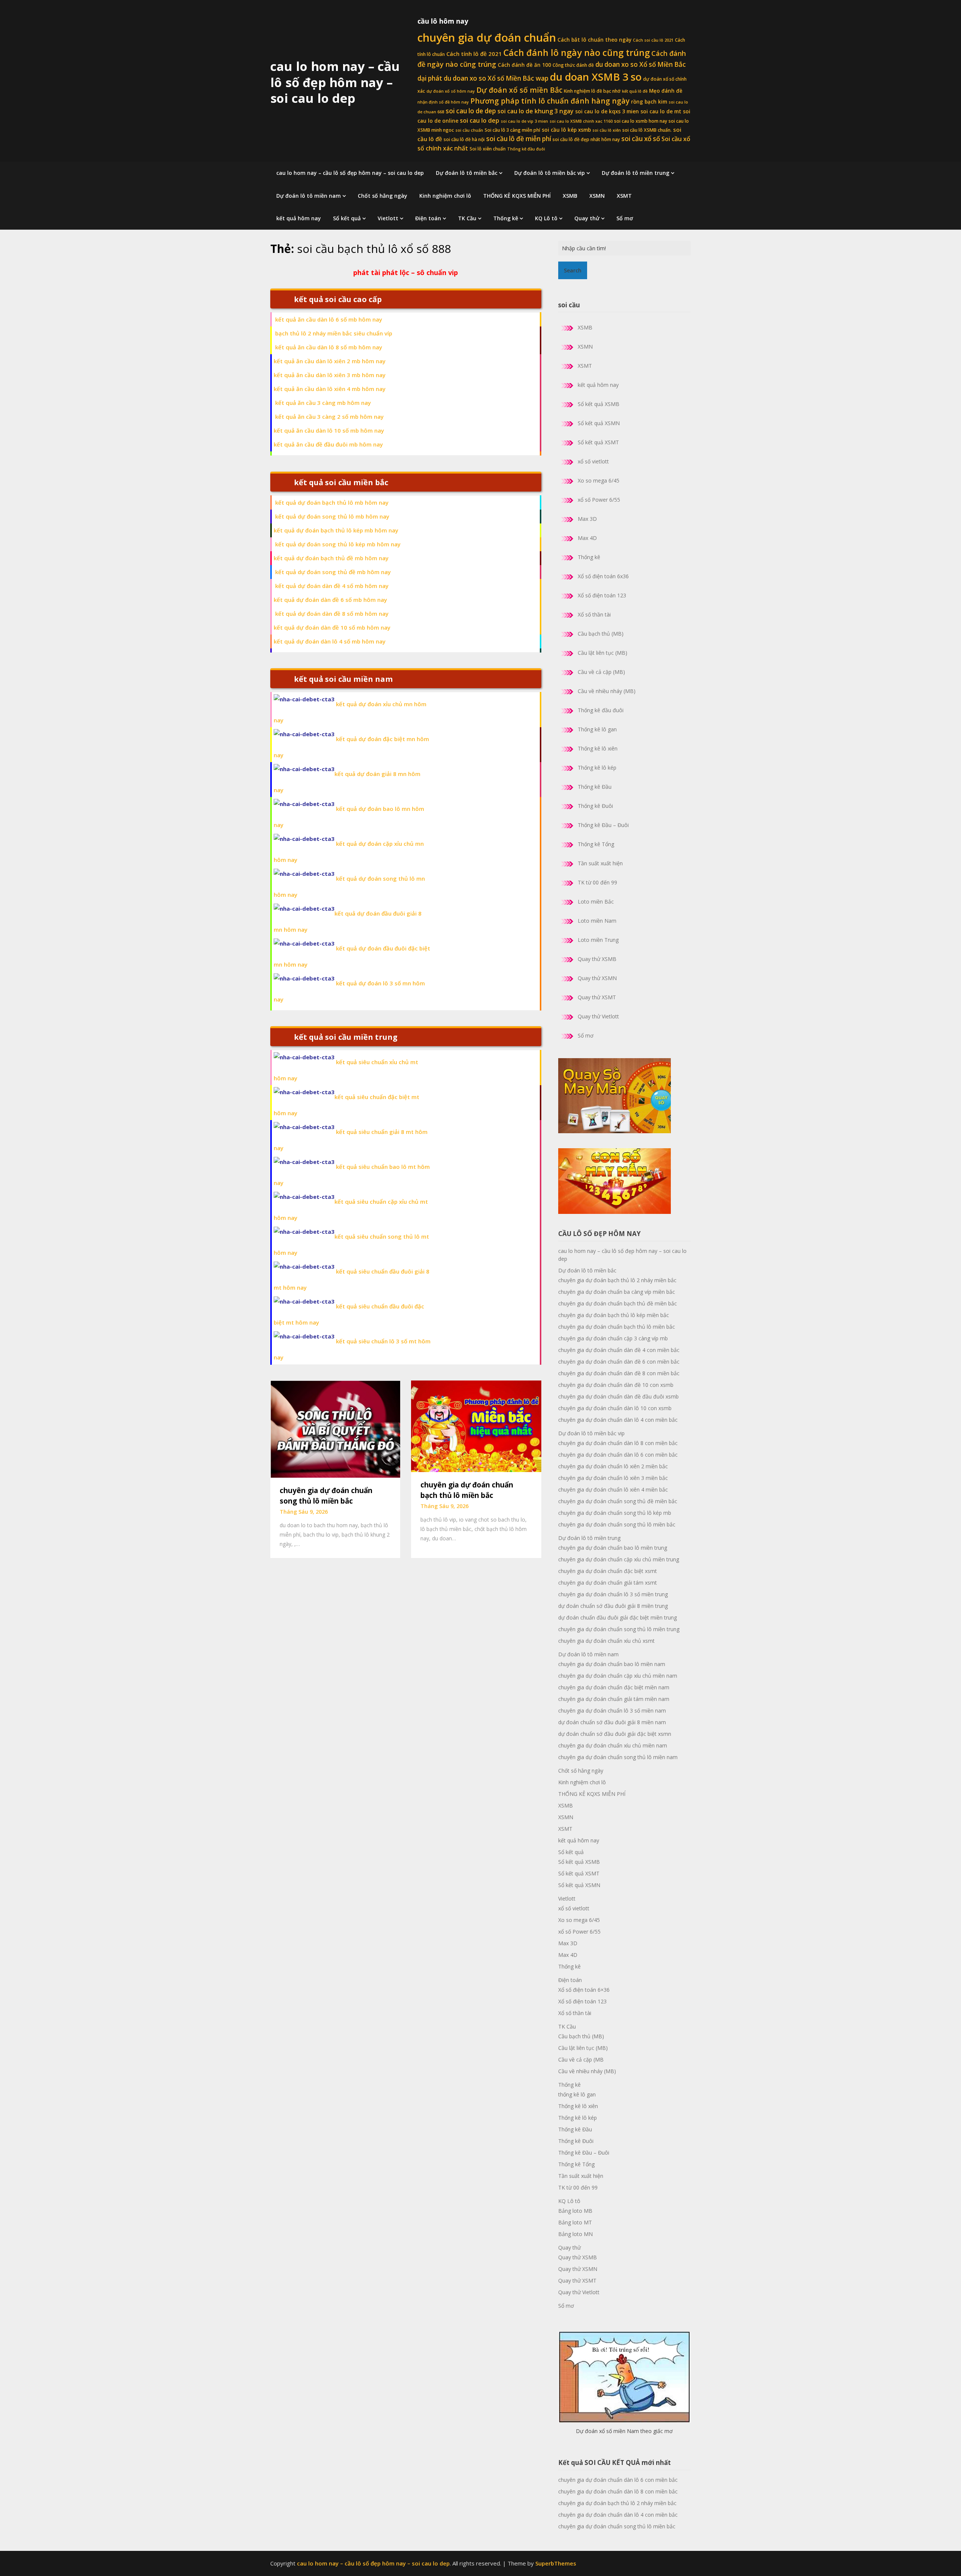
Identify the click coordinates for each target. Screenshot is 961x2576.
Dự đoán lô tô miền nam (309, 196)
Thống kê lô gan (597, 729)
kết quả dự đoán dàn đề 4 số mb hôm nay (332, 586)
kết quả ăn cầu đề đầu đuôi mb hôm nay (328, 444)
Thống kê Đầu (595, 787)
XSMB (570, 196)
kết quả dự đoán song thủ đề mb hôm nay (333, 572)
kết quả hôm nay (299, 218)
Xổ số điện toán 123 (602, 595)
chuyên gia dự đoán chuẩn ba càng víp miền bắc (617, 1292)
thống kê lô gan (577, 2094)
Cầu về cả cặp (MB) (601, 672)
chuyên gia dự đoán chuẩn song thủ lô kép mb (615, 1513)
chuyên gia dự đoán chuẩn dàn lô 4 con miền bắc (618, 1420)
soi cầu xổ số (641, 139)
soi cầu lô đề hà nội (464, 139)
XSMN (597, 196)
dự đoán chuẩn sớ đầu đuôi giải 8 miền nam (612, 1722)
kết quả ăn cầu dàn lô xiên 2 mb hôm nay (330, 361)
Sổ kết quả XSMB (599, 404)
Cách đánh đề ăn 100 (524, 65)
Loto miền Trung (598, 940)
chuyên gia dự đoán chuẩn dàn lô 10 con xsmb (615, 1408)
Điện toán (428, 218)
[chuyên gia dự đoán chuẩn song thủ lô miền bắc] (335, 1429)
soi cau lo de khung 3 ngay (535, 111)
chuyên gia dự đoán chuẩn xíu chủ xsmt (606, 1641)
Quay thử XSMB (597, 959)
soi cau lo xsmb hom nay (641, 121)
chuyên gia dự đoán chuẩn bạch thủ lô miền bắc (617, 1327)
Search (573, 270)
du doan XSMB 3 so (596, 77)
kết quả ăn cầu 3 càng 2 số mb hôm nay (329, 417)
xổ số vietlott (593, 461)
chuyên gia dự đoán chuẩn (487, 38)
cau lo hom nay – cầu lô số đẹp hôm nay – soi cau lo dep (335, 82)
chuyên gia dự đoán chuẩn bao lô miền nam (612, 1664)
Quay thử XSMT (597, 997)
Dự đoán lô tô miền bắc (467, 173)
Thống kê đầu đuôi (526, 149)
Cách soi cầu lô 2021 (653, 40)
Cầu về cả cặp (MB (581, 2059)
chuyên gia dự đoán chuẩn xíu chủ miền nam (613, 1745)
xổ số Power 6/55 (599, 500)
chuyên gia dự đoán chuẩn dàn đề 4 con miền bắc (619, 1350)
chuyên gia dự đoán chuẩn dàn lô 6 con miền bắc (618, 1455)
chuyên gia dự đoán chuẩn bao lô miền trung (613, 1548)
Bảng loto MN (575, 2234)
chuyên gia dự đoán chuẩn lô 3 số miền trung (613, 1594)
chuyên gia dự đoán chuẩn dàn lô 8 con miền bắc (618, 1443)
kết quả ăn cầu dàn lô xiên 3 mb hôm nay (330, 375)
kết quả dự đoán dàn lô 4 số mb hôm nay (330, 641)
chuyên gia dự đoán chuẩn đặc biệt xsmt (608, 1571)
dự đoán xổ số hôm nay (451, 91)
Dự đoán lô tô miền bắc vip (550, 173)
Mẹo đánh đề (666, 91)
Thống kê (506, 218)
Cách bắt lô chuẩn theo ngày (594, 40)
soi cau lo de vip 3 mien (524, 121)
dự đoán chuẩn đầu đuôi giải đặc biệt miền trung (618, 1617)
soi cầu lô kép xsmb (566, 130)
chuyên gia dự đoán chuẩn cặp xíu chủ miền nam (618, 1676)
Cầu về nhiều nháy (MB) (607, 691)
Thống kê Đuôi (595, 806)
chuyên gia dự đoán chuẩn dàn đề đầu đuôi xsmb (618, 1396)
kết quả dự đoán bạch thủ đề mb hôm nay (331, 558)
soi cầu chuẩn (469, 130)
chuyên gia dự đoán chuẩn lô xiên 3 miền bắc (613, 1478)
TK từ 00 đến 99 (597, 882)
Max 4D (587, 538)
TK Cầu (467, 218)
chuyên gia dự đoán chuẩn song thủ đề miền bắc (618, 1501)
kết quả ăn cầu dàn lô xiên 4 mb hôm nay (330, 389)
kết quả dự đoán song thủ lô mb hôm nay (332, 516)
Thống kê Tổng (596, 844)
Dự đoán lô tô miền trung (636, 173)
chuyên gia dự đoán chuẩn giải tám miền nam (614, 1699)
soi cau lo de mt (661, 111)
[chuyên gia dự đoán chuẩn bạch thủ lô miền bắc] (476, 1426)
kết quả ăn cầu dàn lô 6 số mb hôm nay (329, 319)
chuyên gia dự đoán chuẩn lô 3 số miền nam (612, 1711)
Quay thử (587, 218)
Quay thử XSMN (597, 978)
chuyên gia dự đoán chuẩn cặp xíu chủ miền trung (619, 1559)
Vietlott (388, 218)
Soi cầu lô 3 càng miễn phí (512, 130)
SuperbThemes (556, 2563)
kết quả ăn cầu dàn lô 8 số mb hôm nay (329, 347)
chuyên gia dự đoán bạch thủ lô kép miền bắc (614, 1315)
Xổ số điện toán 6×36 (584, 1990)
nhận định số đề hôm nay (443, 102)
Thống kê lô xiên (598, 748)
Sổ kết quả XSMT (598, 442)
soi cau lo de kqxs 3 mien (607, 111)
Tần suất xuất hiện (600, 863)
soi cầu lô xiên (607, 130)
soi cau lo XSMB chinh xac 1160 (581, 121)
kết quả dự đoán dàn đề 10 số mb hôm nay (332, 627)
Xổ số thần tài (594, 614)
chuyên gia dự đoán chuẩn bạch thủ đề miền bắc (618, 1303)
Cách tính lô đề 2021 (474, 54)
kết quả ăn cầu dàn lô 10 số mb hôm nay (329, 430)
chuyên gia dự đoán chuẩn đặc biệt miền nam (614, 1687)
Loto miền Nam (597, 921)
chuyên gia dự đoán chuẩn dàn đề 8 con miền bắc (619, 1373)
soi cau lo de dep (471, 111)
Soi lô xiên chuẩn (488, 149)
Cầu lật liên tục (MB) (603, 653)
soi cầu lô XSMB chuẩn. (647, 130)
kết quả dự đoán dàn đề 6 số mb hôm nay (330, 600)
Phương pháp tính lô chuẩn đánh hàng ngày (550, 101)
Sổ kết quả (347, 218)
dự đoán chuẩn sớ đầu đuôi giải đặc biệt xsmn (615, 1734)
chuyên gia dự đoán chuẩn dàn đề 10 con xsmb (616, 1385)
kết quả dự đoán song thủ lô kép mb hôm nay (338, 544)
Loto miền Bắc (596, 902)
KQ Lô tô (546, 218)
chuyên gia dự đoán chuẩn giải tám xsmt (608, 1583)
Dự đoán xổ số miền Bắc (519, 90)
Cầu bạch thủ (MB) (601, 634)
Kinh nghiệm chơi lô (445, 196)
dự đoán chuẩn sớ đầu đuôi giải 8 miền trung (613, 1606)
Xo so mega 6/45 (599, 480)
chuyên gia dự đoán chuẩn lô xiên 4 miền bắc (613, 1490)
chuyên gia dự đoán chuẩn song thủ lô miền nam (618, 1757)
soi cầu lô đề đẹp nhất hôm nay (586, 139)
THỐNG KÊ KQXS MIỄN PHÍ (517, 196)
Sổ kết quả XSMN (599, 423)
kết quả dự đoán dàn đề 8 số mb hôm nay (332, 614)
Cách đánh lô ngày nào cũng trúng (577, 53)
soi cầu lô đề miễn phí (519, 139)
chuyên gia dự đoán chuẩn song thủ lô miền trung (619, 1629)
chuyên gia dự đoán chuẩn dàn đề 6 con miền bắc (619, 1362)
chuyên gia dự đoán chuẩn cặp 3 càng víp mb (613, 1338)
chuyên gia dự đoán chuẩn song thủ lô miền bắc (617, 1524)
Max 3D (587, 519)
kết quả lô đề (635, 91)
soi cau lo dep (480, 120)
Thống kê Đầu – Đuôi (603, 825)
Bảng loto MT (575, 2222)
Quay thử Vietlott (598, 1016)
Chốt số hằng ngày (383, 196)
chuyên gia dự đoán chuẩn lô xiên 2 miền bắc (613, 1466)
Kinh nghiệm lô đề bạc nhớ (592, 91)
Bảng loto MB (575, 2211)
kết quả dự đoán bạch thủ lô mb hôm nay (332, 502)
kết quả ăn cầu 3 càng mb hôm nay (323, 403)
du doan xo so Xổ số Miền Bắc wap (496, 78)
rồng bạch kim (649, 102)
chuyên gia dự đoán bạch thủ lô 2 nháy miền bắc (617, 1280)
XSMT (624, 196)
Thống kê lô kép (597, 768)
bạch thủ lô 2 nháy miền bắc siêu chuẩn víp (334, 333)
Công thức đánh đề (573, 65)
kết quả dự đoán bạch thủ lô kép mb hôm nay (336, 530)
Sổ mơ (625, 218)
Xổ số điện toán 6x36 (603, 576)
